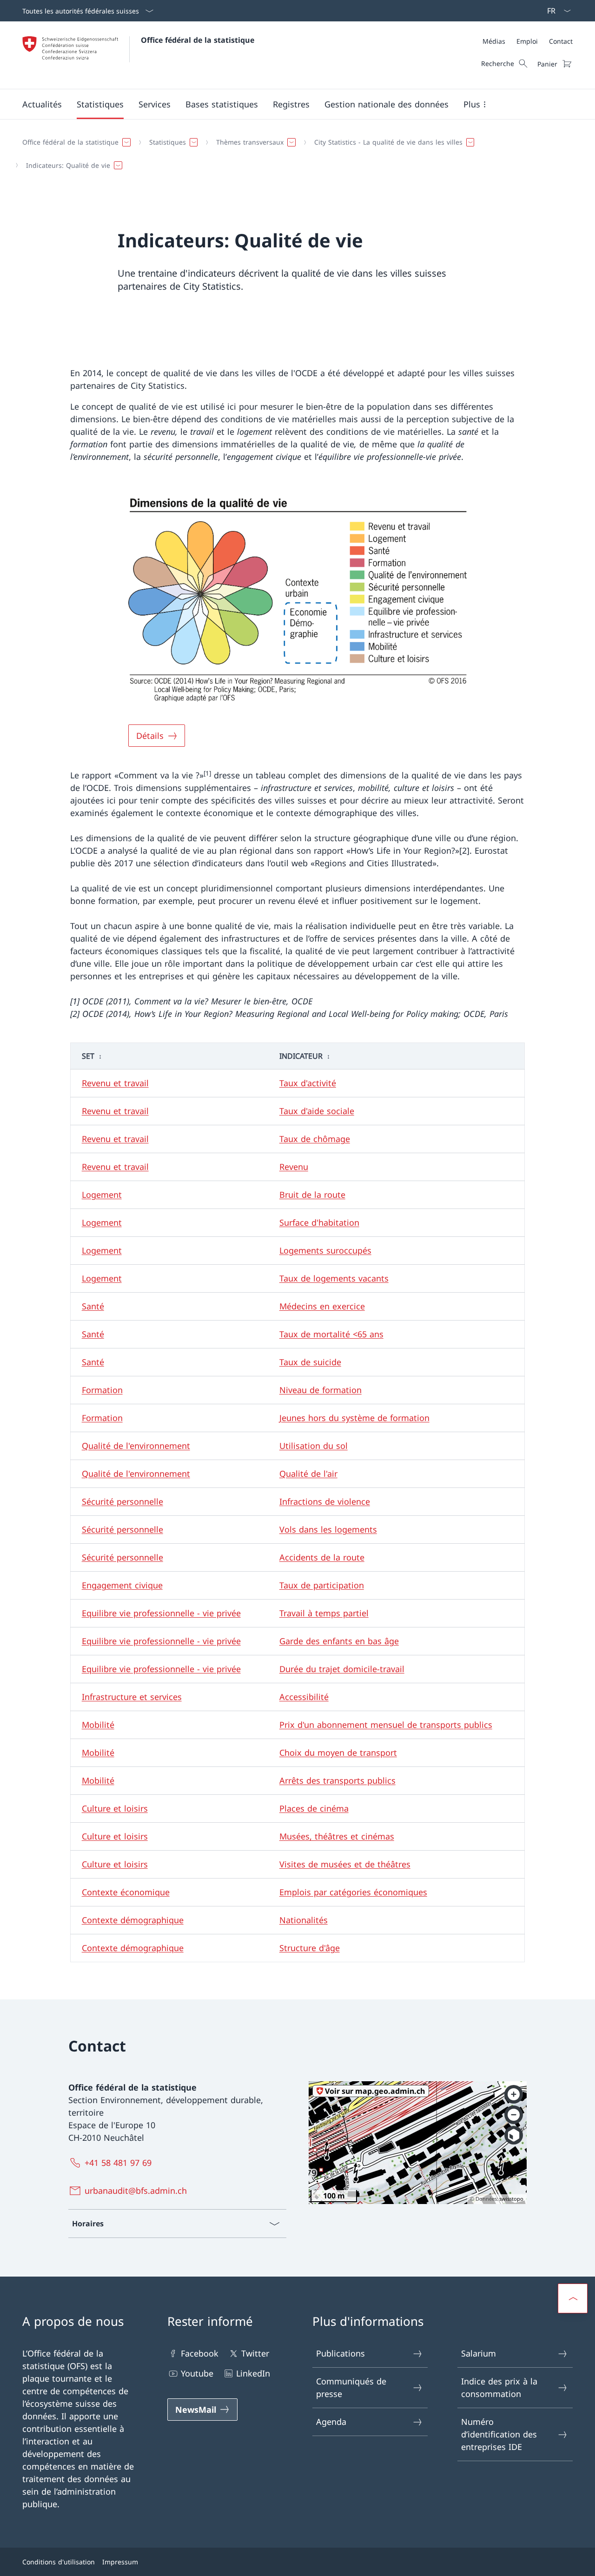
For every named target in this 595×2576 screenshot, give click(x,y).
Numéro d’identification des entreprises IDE (499, 2434)
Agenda (331, 2422)
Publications (340, 2353)
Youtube (197, 2373)
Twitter (255, 2353)
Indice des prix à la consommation (499, 2387)
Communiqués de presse (351, 2387)
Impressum (120, 2562)
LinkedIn (253, 2373)
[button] (42, 104)
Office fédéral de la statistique (198, 40)
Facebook (200, 2353)
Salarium (479, 2353)
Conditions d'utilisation (59, 2562)
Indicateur (301, 1056)
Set (88, 1056)
